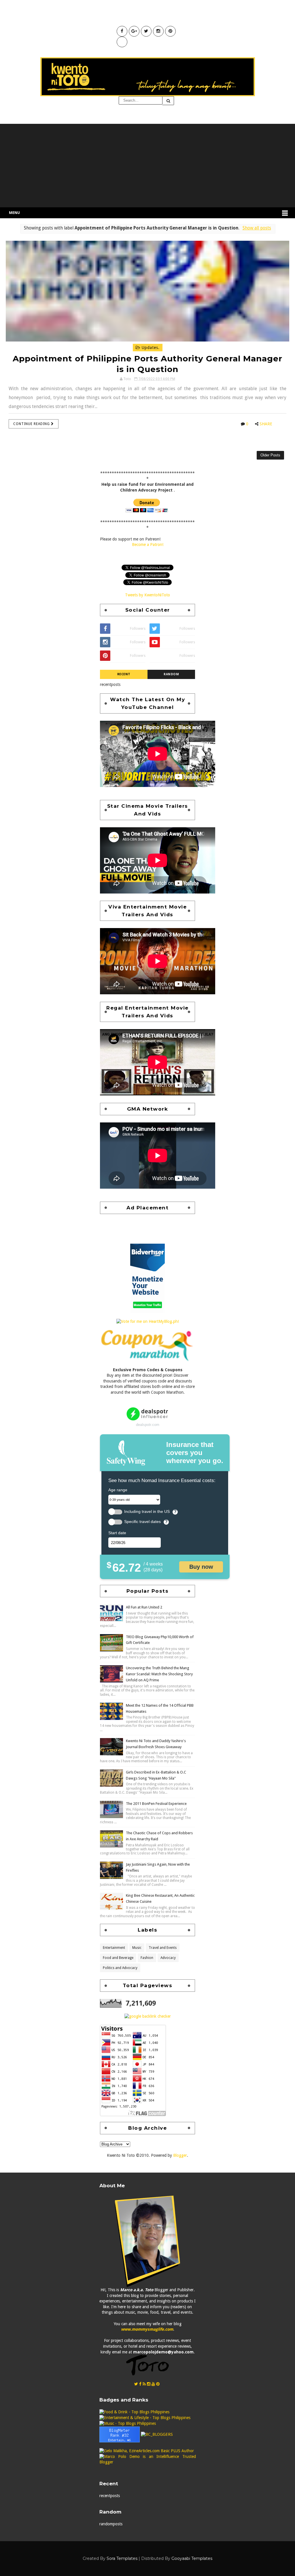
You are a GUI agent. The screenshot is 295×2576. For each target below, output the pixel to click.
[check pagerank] (148, 2016)
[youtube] (153, 2384)
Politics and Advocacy (120, 1968)
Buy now (201, 1567)
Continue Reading (32, 424)
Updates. (150, 348)
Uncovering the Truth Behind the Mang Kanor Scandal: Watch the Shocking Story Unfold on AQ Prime (159, 1674)
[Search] (168, 101)
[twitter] (136, 2384)
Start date (117, 1533)
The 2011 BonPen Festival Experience (156, 1804)
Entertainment (114, 1948)
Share (266, 424)
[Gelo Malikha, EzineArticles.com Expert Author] (147, 2450)
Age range (118, 1490)
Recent (124, 674)
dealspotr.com (148, 1425)
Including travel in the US (147, 1512)
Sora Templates (122, 2558)
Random (171, 674)
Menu (14, 213)
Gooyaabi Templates (192, 2558)
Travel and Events (163, 1948)
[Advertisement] (147, 164)
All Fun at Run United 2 (144, 1607)
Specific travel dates (142, 1522)
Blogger (180, 2155)
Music (137, 1948)
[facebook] (140, 2384)
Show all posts (257, 228)
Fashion (147, 1958)
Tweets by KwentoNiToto (147, 595)
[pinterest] (158, 2384)
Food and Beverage (118, 1958)
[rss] (144, 2384)
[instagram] (149, 2384)
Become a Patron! (148, 545)
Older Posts (270, 455)
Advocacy (168, 1958)
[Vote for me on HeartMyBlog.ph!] (148, 1321)
